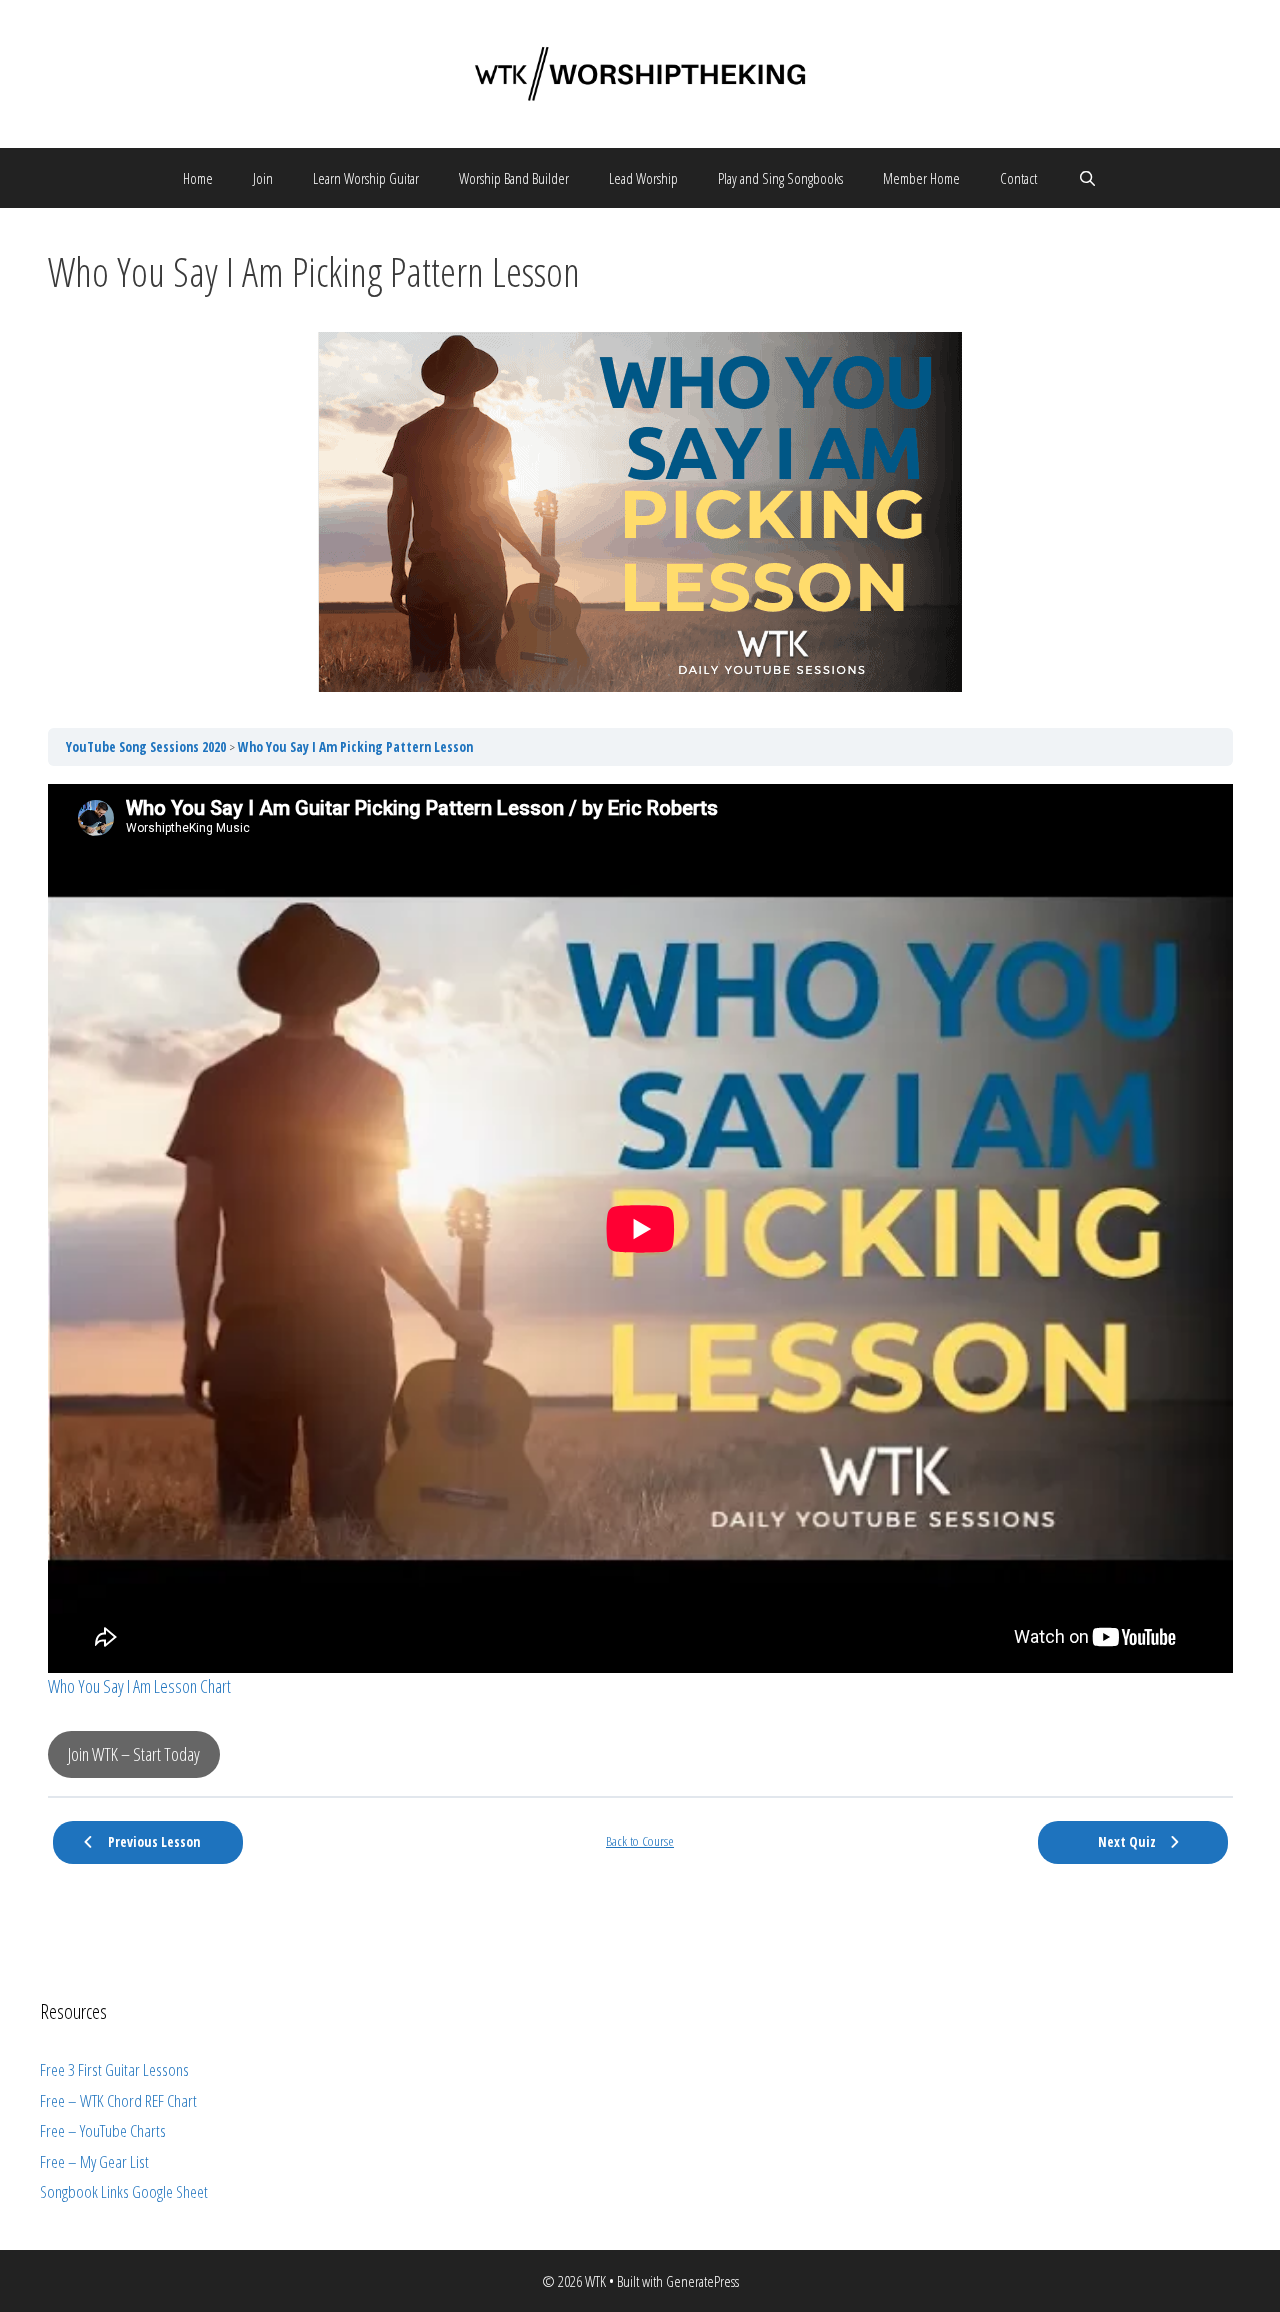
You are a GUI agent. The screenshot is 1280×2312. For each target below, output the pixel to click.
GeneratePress (702, 2281)
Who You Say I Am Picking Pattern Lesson (355, 747)
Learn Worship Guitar (366, 178)
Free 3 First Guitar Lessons (114, 2069)
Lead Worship (643, 178)
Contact (1018, 178)
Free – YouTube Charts (103, 2130)
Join (263, 178)
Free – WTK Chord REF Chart (118, 2100)
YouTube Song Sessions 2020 (147, 747)
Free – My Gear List (94, 2161)
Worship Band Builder (514, 178)
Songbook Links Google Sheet (124, 2191)
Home (198, 178)
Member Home (921, 178)
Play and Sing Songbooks (780, 178)
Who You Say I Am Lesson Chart (139, 1686)
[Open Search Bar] (1086, 178)
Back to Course (640, 1841)
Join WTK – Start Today (134, 1754)
